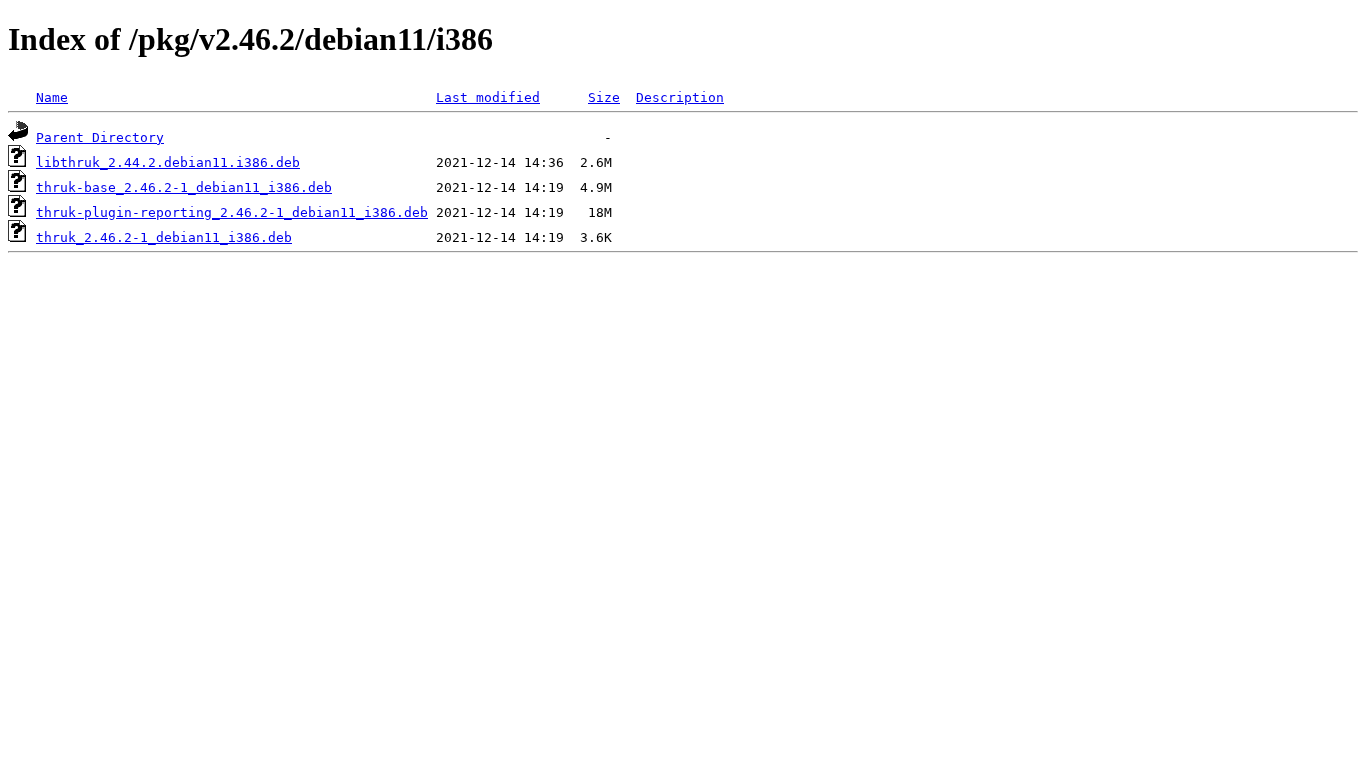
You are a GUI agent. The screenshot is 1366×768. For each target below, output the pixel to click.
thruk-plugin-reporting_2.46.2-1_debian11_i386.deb (232, 212)
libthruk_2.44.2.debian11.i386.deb (168, 162)
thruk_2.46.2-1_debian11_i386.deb (164, 237)
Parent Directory (100, 137)
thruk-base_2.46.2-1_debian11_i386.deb (184, 187)
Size (604, 97)
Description (680, 97)
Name (52, 97)
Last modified (488, 97)
